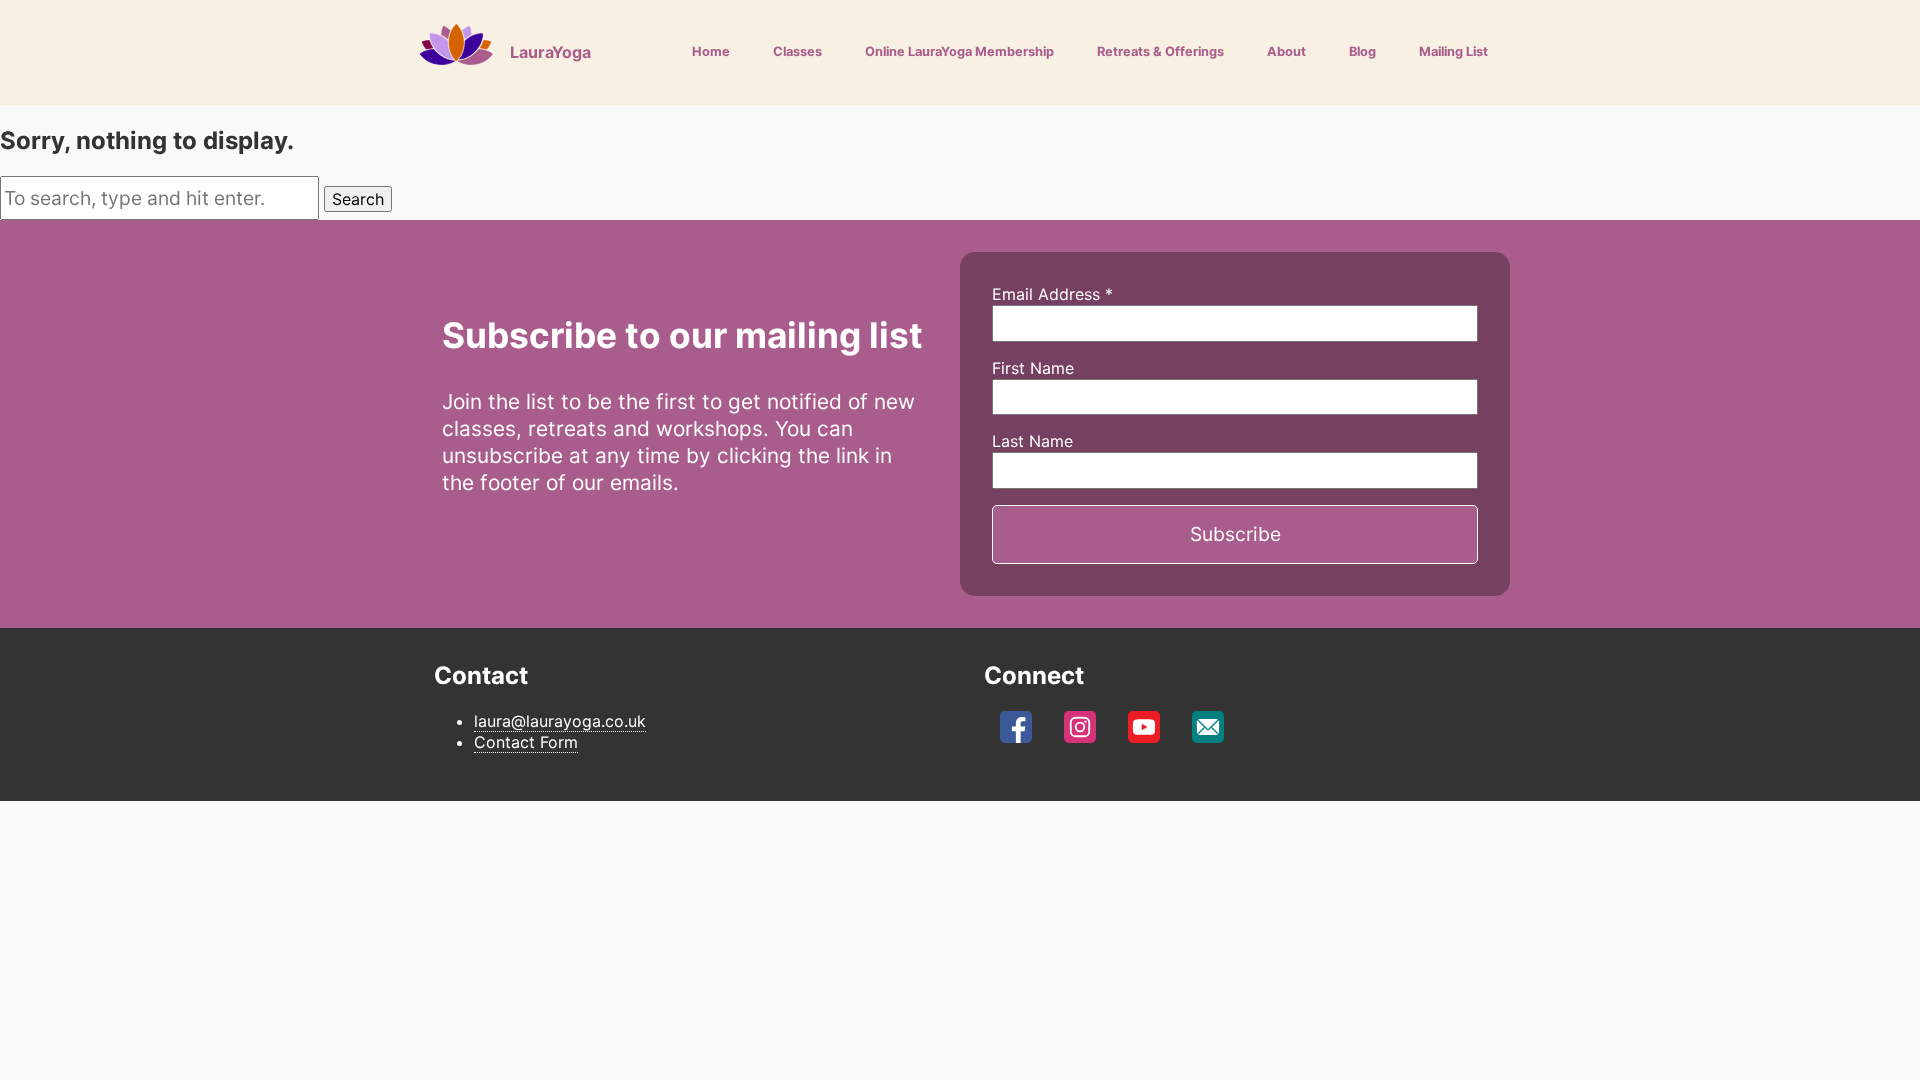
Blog (1362, 51)
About (1286, 51)
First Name (1033, 368)
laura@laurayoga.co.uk (560, 721)
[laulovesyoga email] (1208, 733)
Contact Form (526, 742)
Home (711, 51)
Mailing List (1453, 51)
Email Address (1052, 294)
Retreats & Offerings (1160, 51)
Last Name (1032, 441)
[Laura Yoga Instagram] (1080, 733)
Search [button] (358, 199)
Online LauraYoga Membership (959, 51)
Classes (797, 51)
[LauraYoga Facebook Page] (1016, 733)
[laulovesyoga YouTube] (1144, 733)
